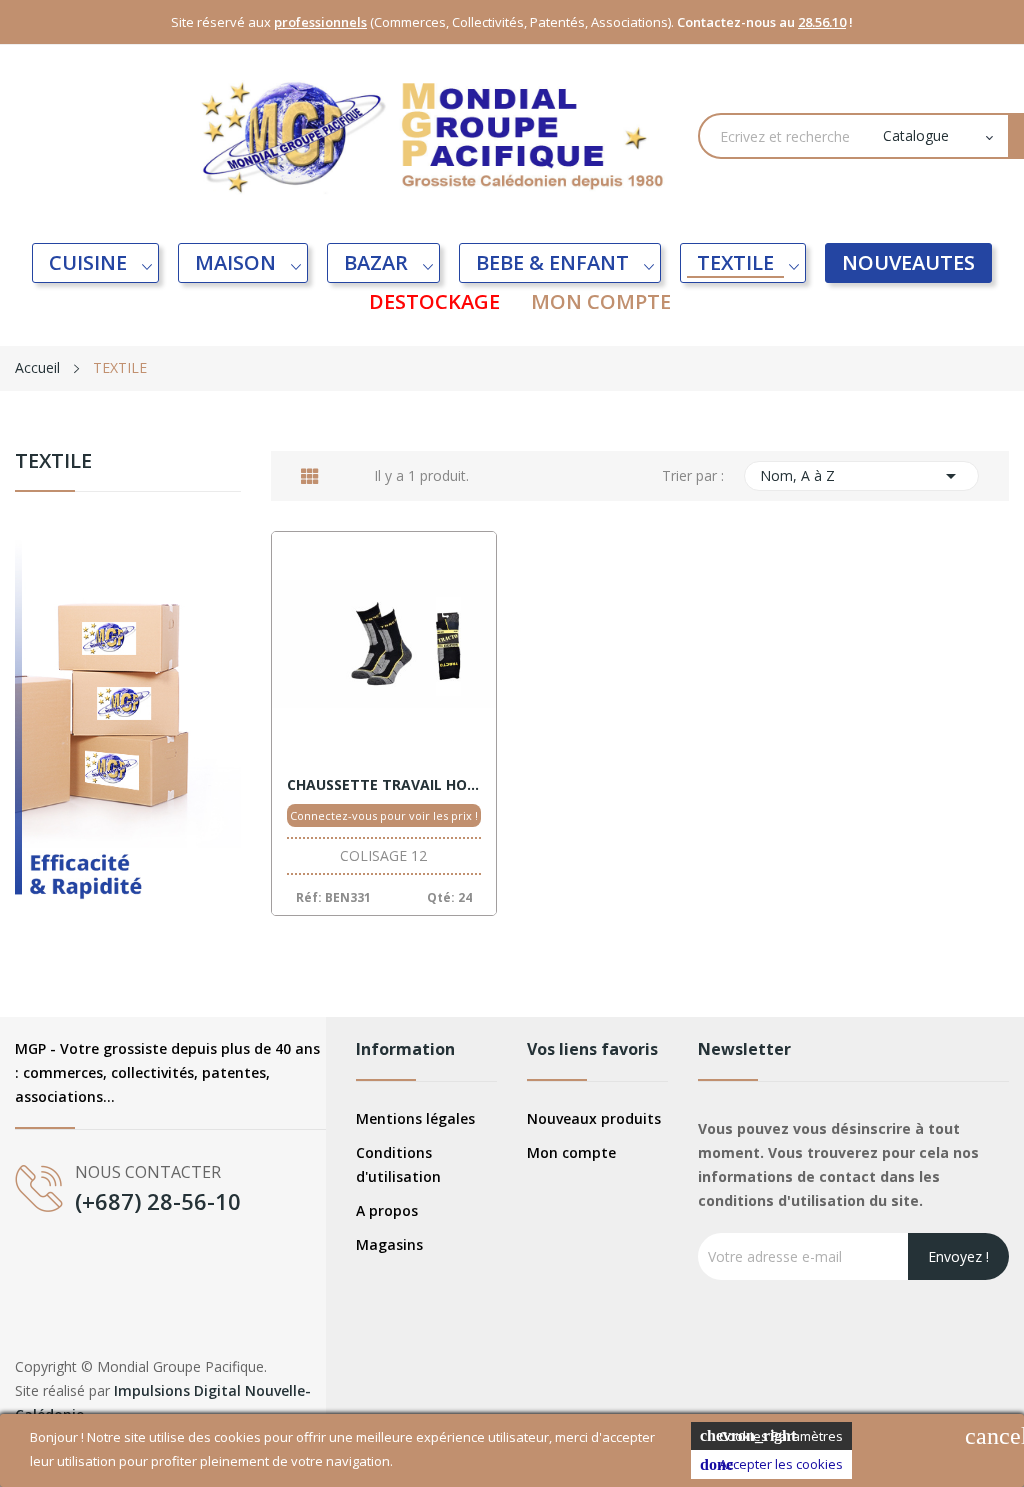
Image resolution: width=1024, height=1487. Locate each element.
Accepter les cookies (771, 1464)
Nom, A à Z (862, 476)
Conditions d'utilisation (398, 1164)
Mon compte (571, 1152)
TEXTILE (53, 462)
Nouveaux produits (594, 1118)
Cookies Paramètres (771, 1436)
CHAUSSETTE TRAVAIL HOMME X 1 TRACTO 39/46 (384, 785)
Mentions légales (415, 1118)
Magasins (389, 1244)
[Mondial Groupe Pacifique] (128, 742)
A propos (387, 1210)
